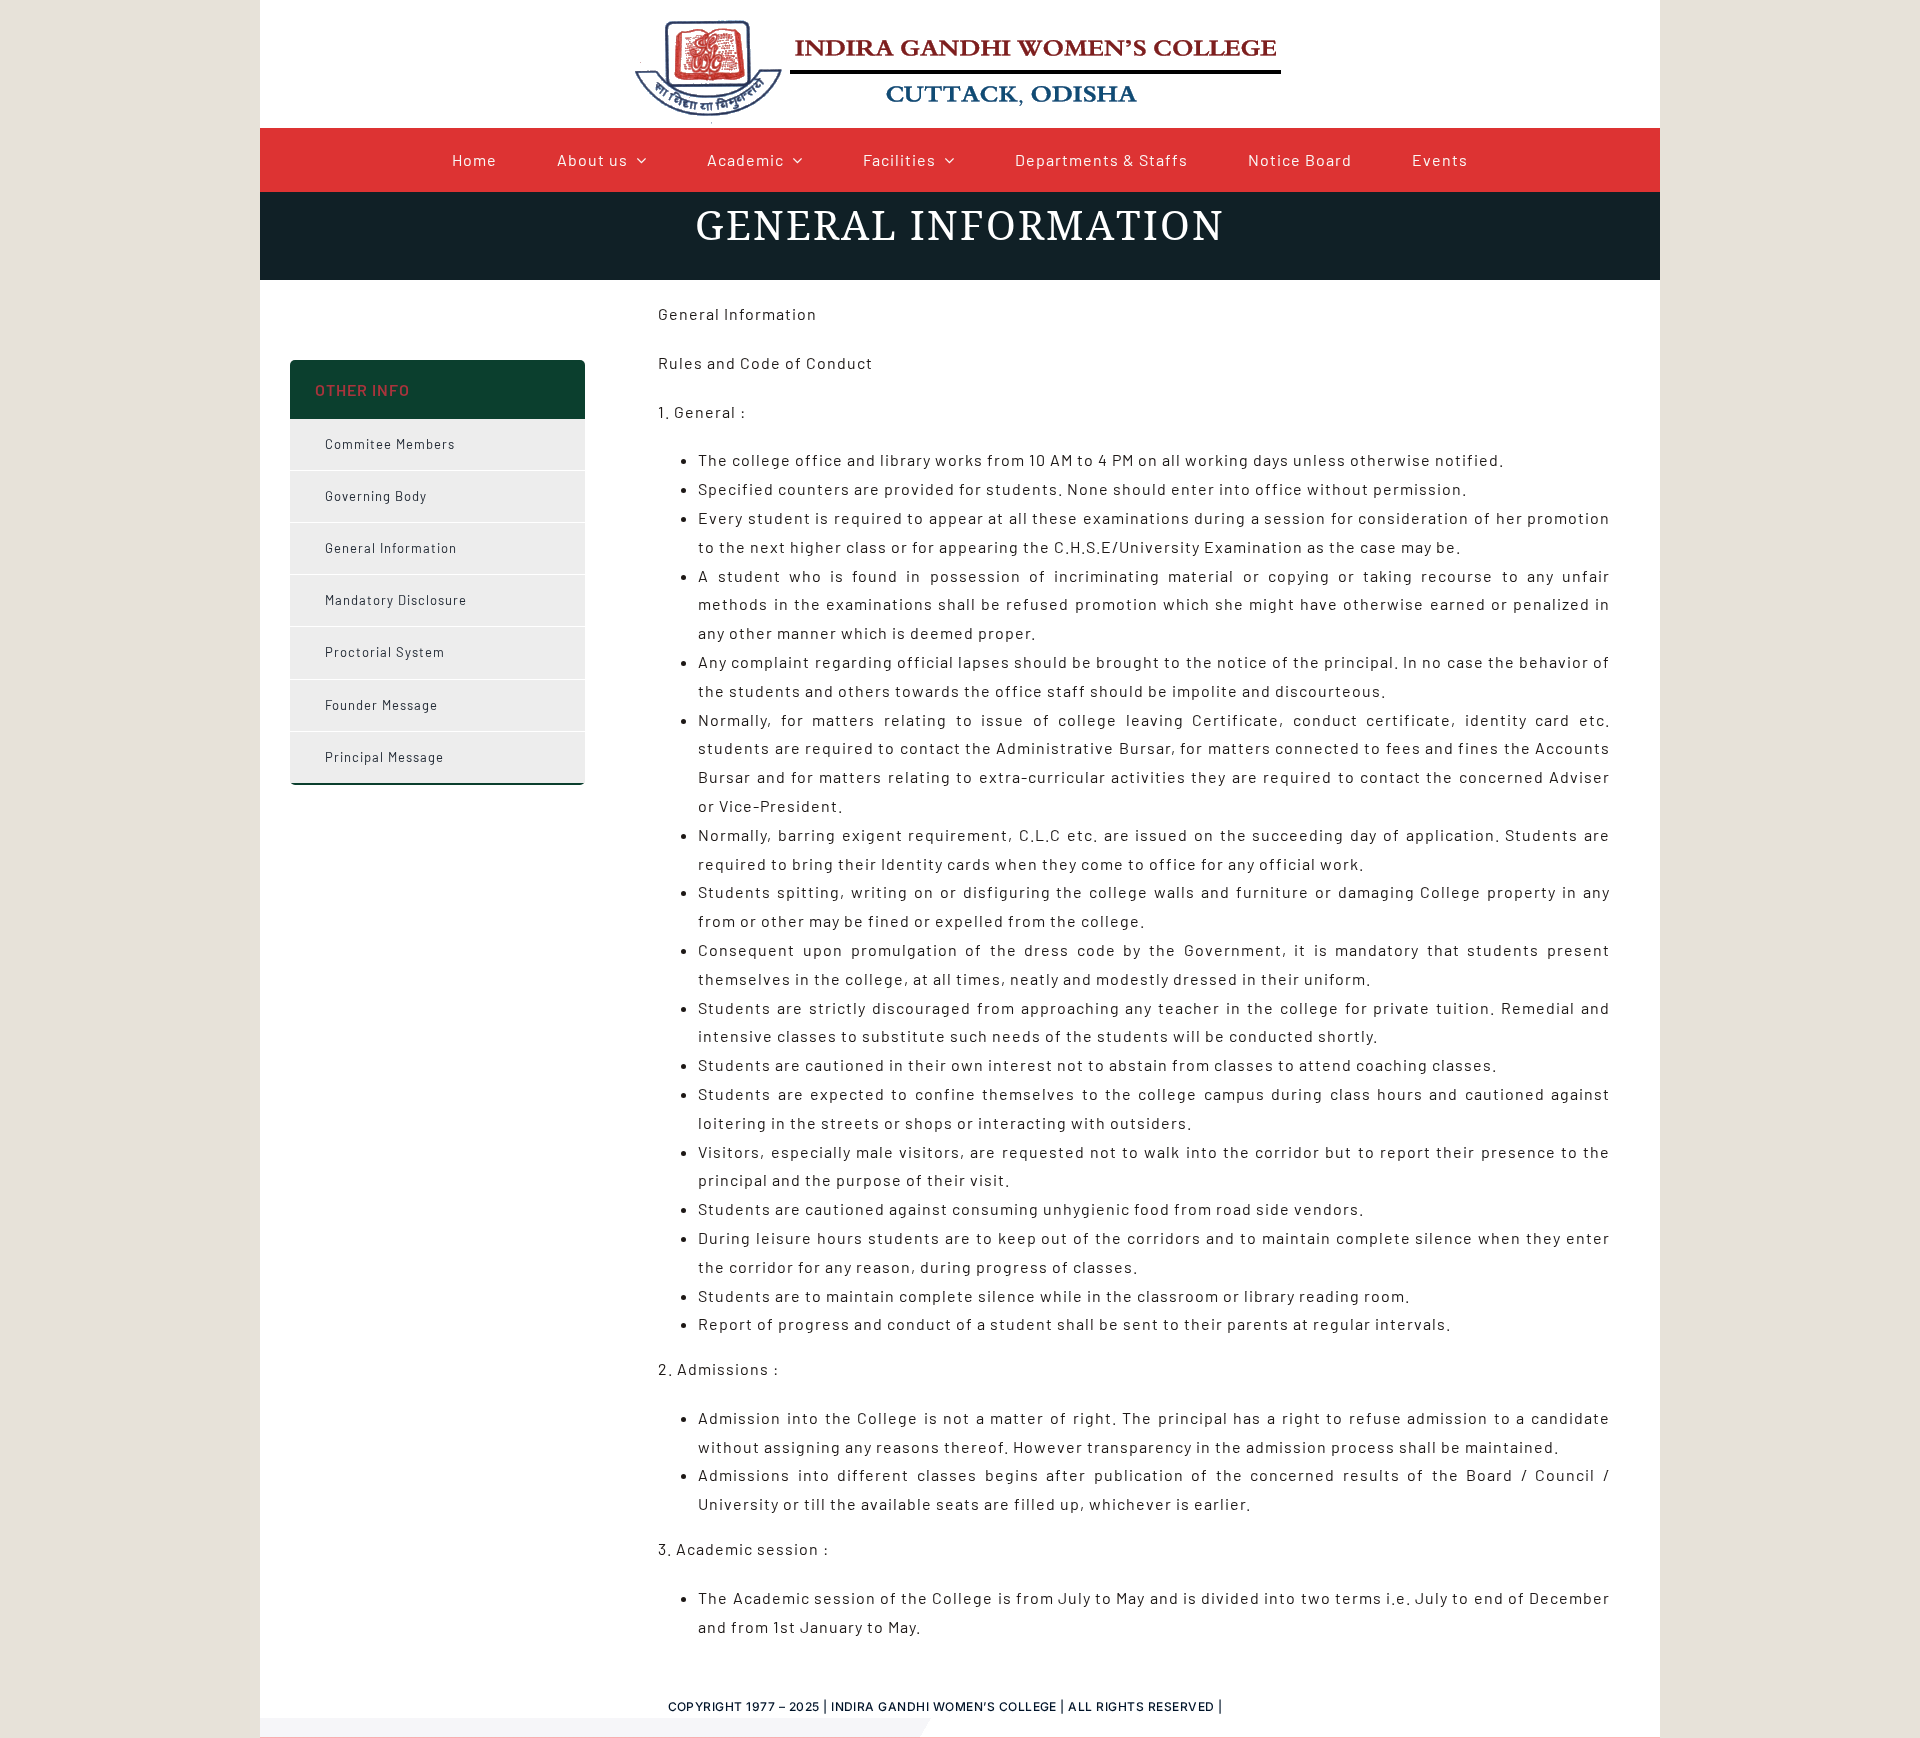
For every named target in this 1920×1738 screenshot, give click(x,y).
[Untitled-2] (960, 22)
